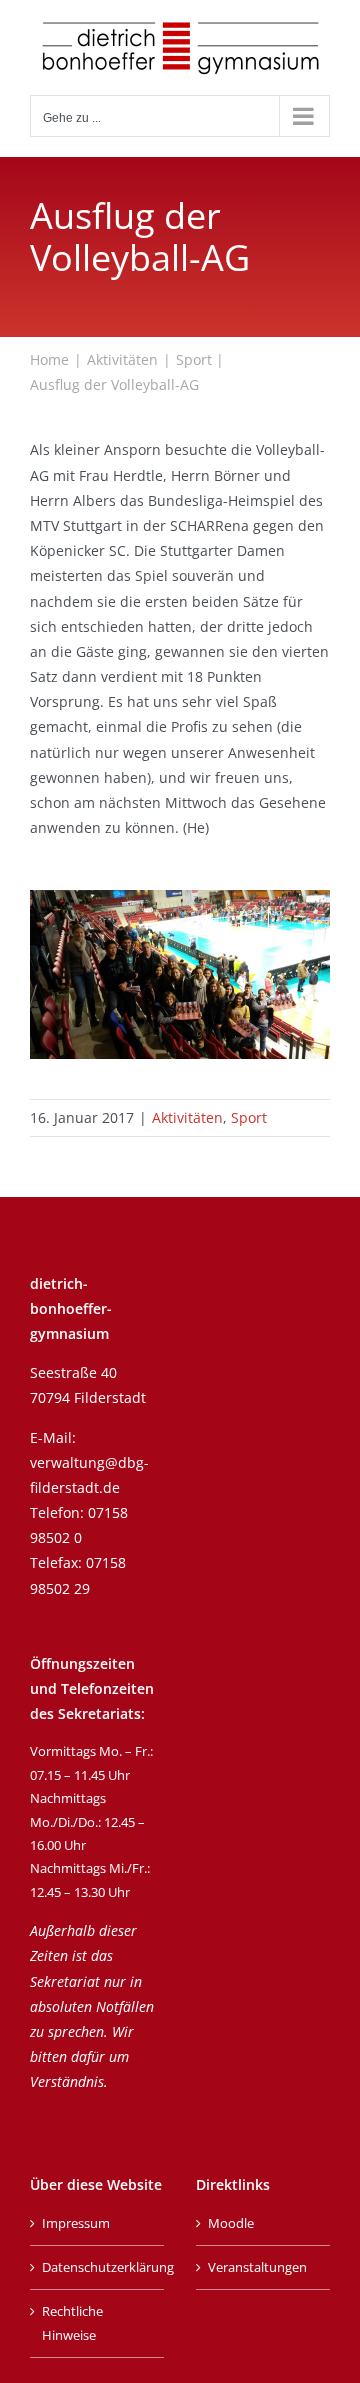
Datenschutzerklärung (98, 2267)
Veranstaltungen (257, 2267)
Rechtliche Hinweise (72, 2322)
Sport (249, 1117)
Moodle (231, 2223)
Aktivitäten (187, 1117)
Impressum (76, 2223)
